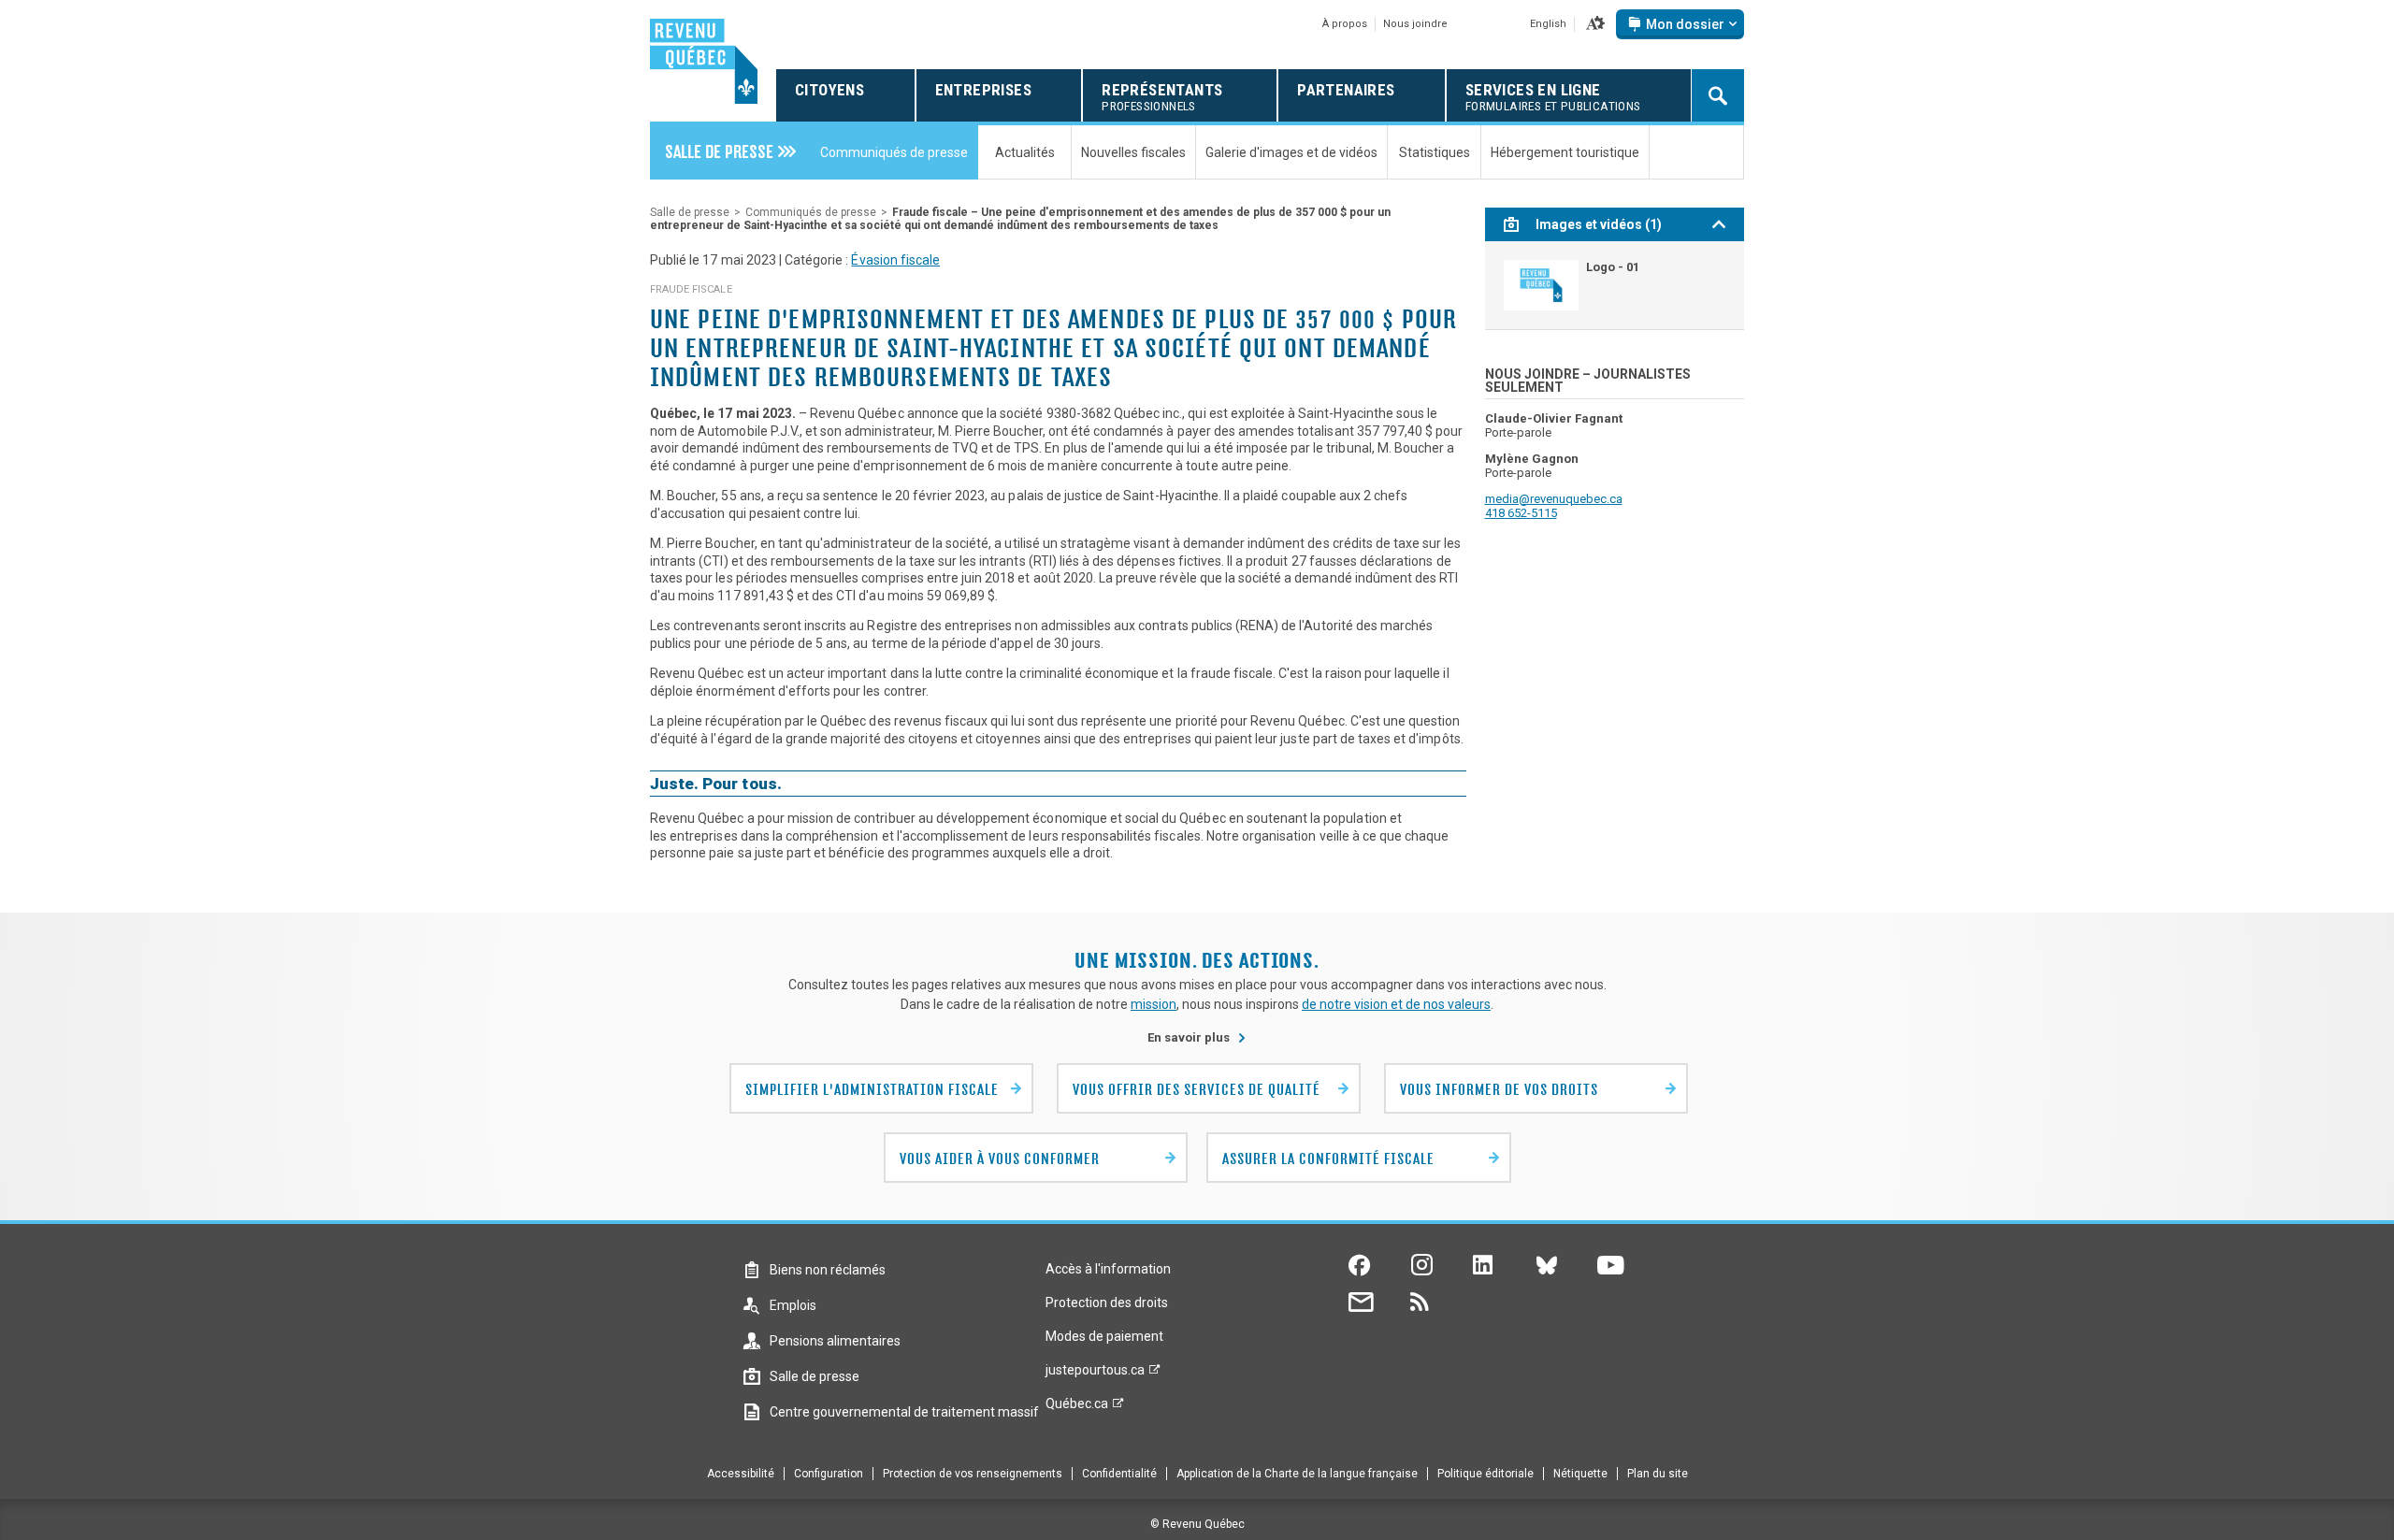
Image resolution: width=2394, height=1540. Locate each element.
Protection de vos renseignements (973, 1474)
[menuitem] (730, 151)
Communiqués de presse (811, 212)
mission (1154, 1004)
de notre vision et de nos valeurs (1396, 1004)
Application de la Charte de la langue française (1297, 1474)
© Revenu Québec (1197, 1524)
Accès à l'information (1108, 1269)
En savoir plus (1197, 1037)
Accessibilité (741, 1474)
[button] (1595, 24)
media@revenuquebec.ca (1554, 499)
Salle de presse (690, 212)
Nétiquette (1580, 1474)
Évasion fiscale (895, 260)
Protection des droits (1107, 1303)
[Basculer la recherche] (1718, 95)
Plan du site (1658, 1474)
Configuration (829, 1474)
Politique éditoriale (1485, 1474)
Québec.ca (1077, 1408)
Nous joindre (1415, 24)
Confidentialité (1119, 1474)
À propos (1345, 24)
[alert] (1680, 24)
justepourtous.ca (1095, 1374)
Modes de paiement (1104, 1336)
